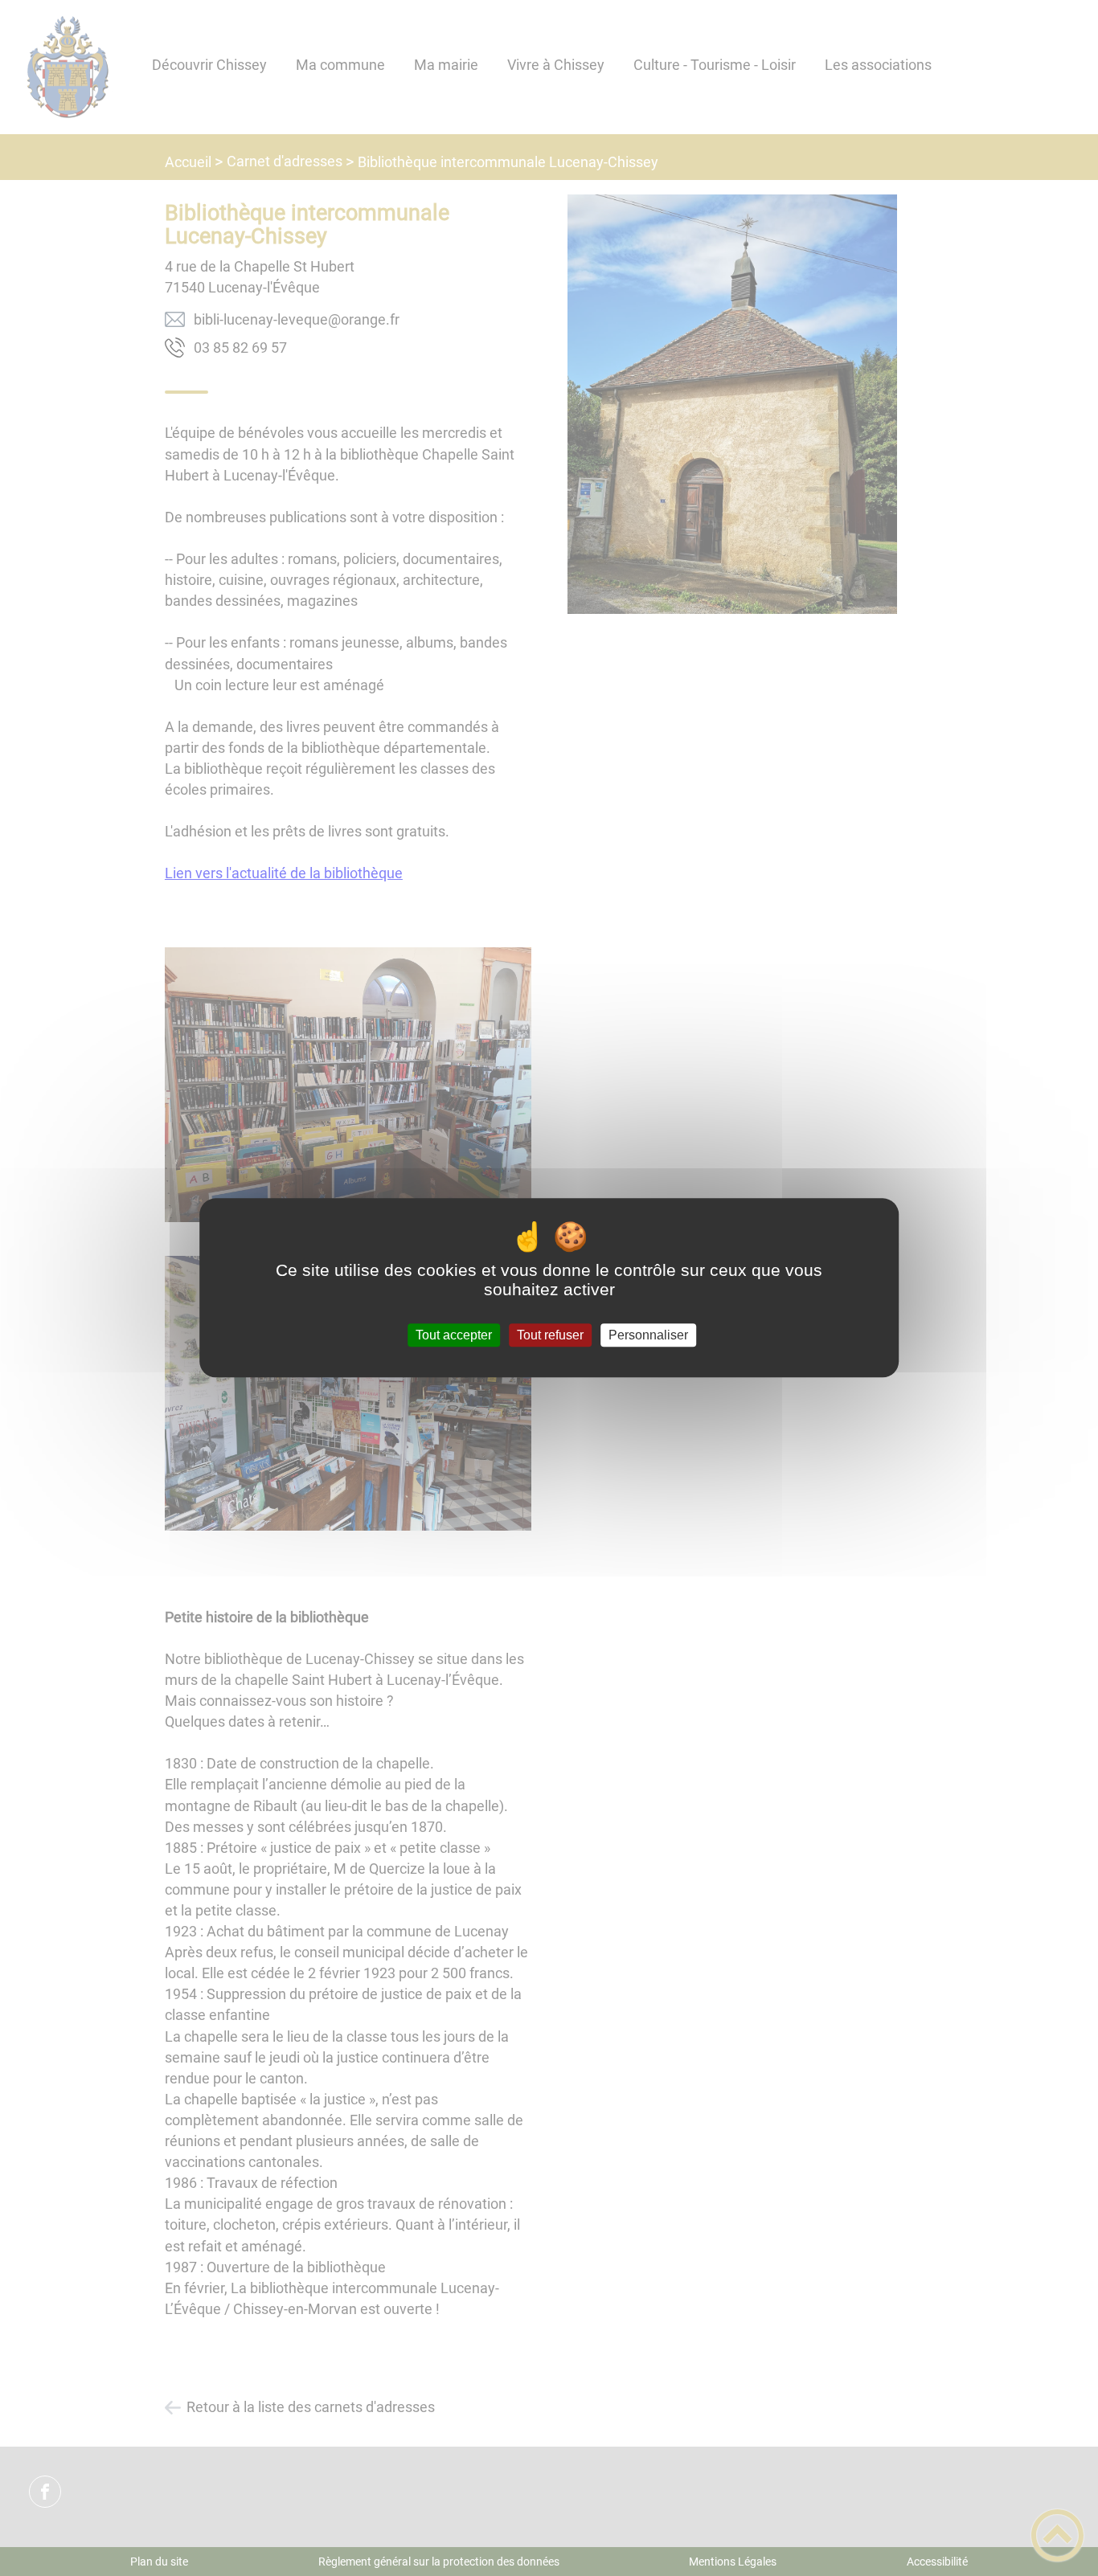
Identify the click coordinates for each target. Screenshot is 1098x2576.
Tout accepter (454, 1335)
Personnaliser (648, 1335)
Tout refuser (550, 1335)
